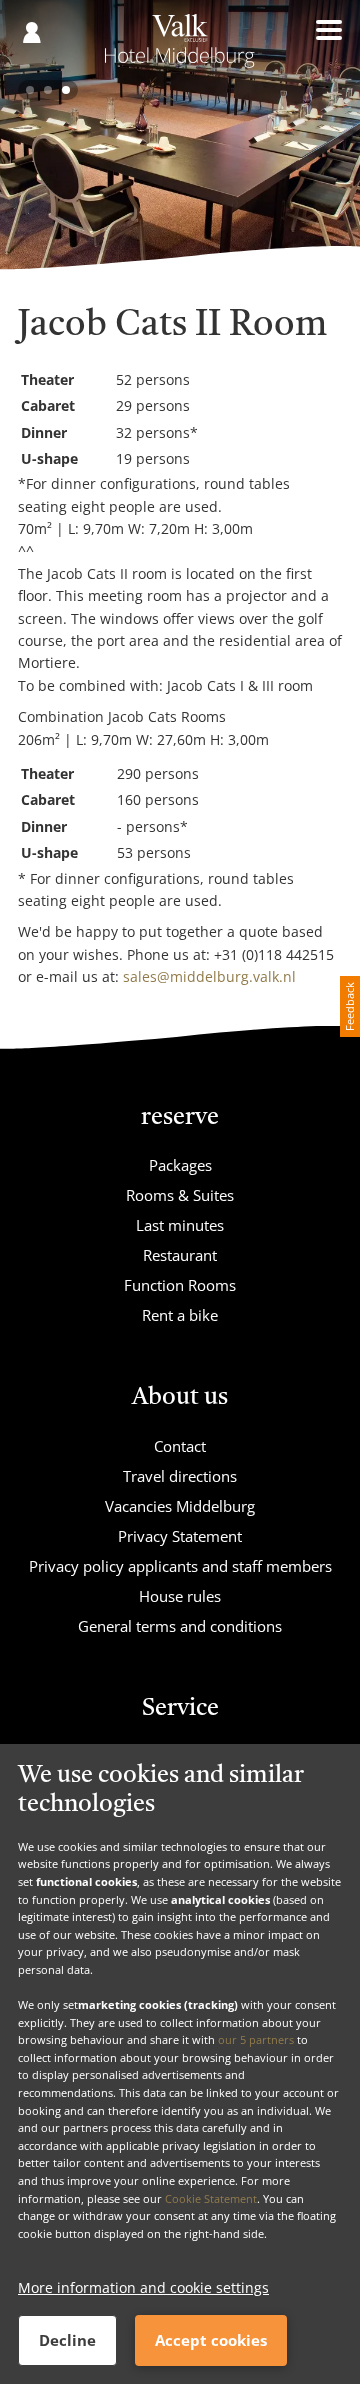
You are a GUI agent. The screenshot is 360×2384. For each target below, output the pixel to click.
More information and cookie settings (143, 2287)
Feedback (349, 1006)
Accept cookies (211, 2340)
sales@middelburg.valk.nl (209, 976)
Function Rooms (180, 1285)
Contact (180, 1446)
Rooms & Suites (180, 1195)
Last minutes (180, 1225)
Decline (67, 2340)
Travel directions (180, 1476)
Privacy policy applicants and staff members (180, 1566)
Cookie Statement (211, 2198)
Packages (180, 1165)
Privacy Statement (180, 1536)
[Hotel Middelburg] (180, 48)
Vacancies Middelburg (180, 1506)
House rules (180, 1596)
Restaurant (180, 1255)
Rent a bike (180, 1315)
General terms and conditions (180, 1626)
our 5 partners (256, 2039)
